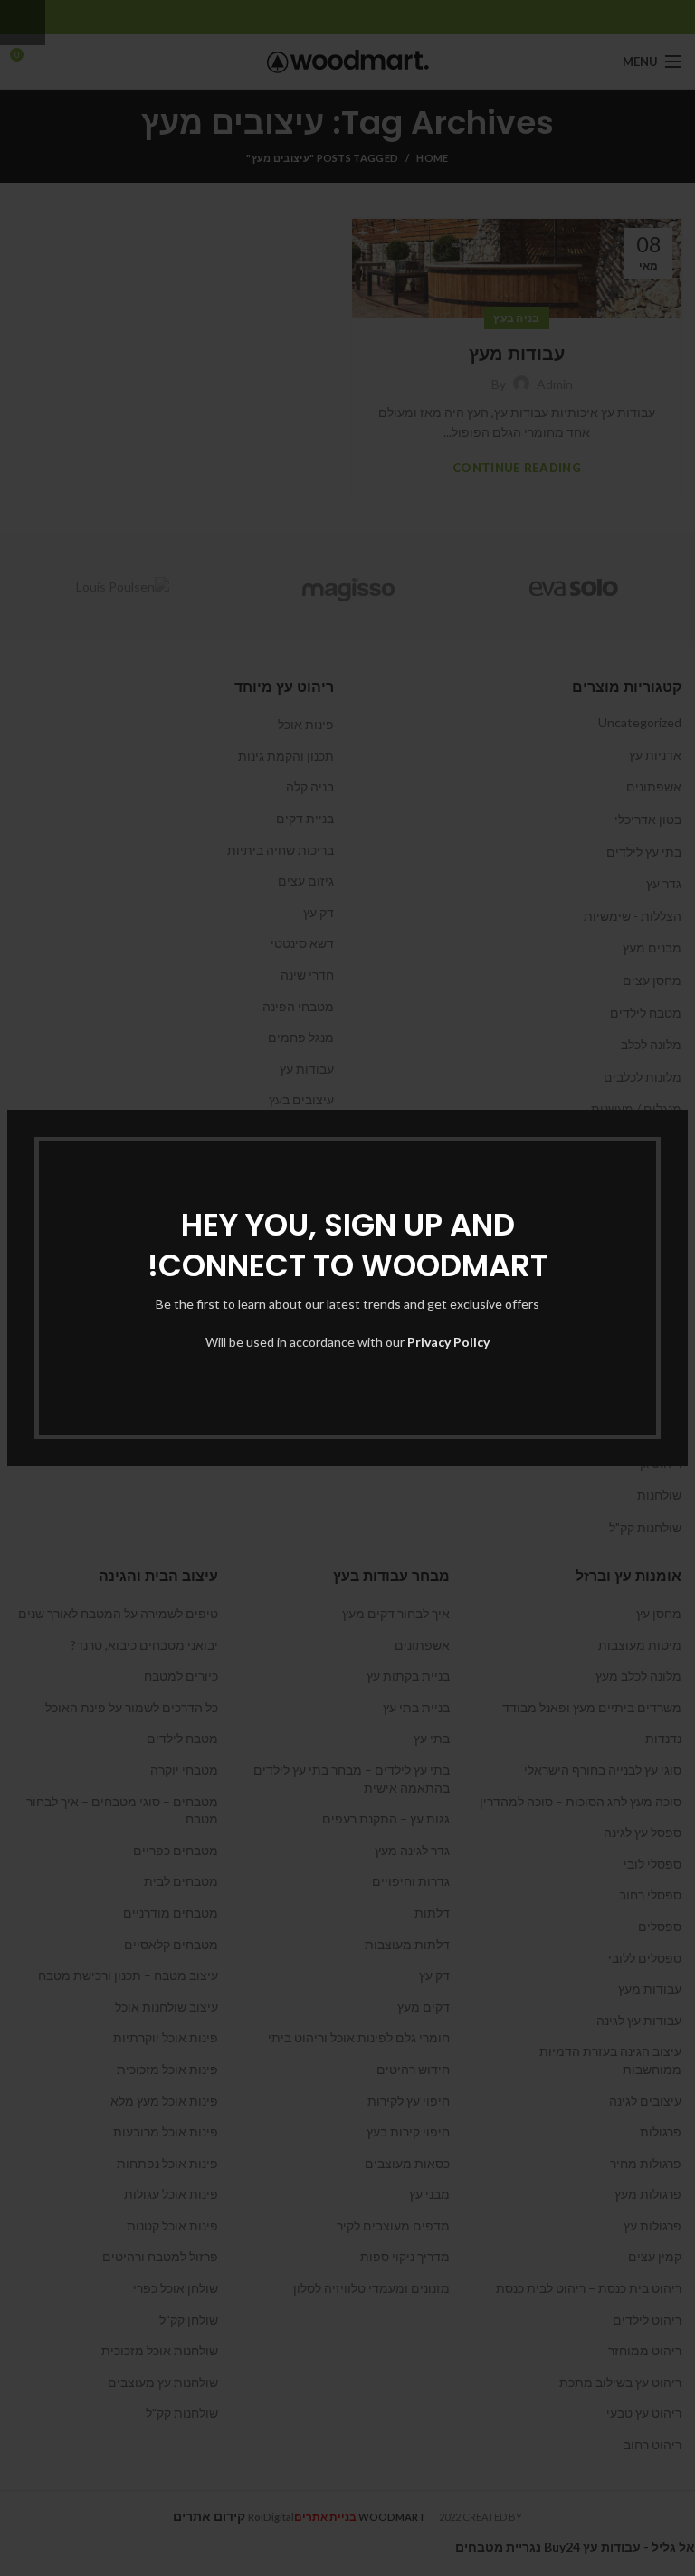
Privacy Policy (448, 1342)
